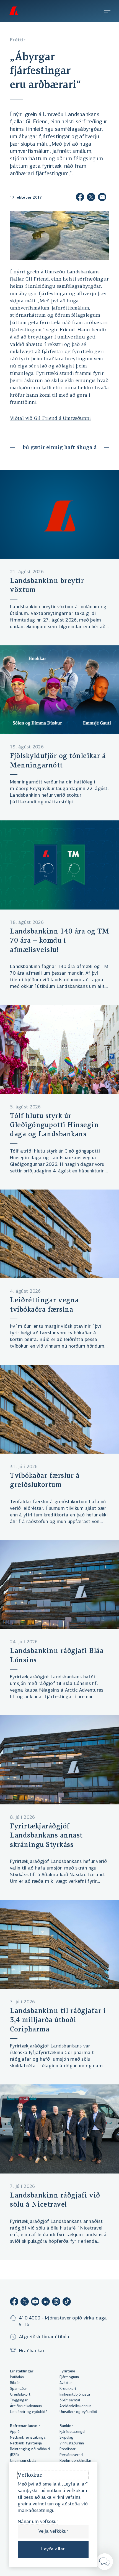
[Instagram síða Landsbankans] (56, 2302)
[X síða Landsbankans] (25, 2302)
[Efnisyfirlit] (107, 11)
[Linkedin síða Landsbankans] (46, 2302)
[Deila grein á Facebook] (80, 198)
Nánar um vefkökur (38, 2522)
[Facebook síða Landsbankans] (14, 2302)
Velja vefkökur (53, 2532)
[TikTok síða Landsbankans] (67, 2302)
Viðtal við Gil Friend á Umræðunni (50, 419)
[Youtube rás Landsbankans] (35, 2302)
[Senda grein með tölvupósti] (102, 198)
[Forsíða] (13, 11)
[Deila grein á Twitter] (91, 198)
